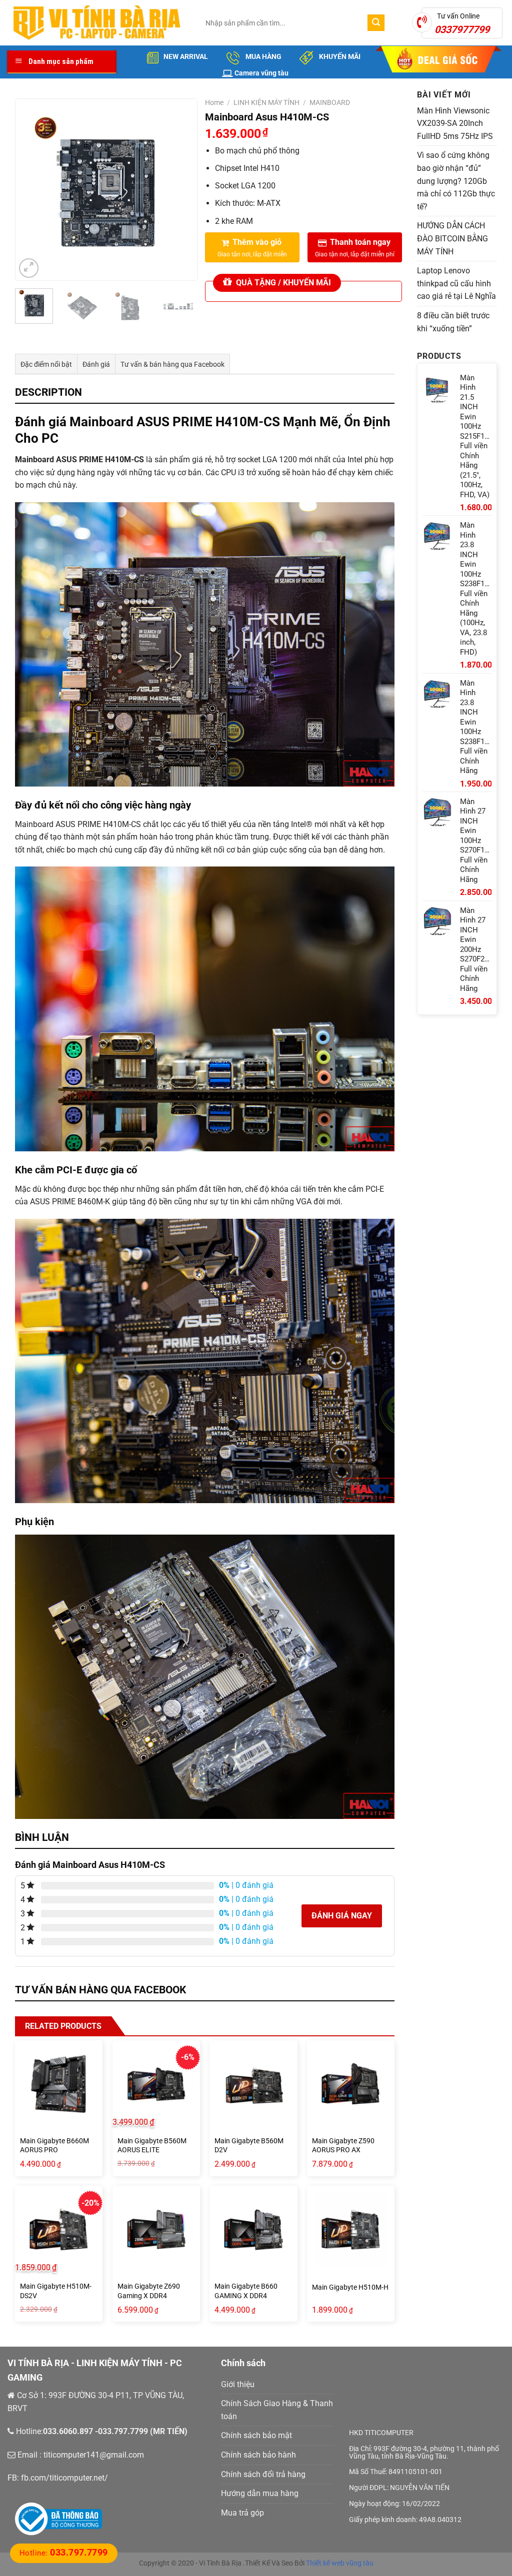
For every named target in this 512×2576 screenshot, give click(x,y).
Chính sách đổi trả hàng (263, 2474)
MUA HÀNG (263, 56)
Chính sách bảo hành (258, 2455)
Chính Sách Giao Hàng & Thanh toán (277, 2410)
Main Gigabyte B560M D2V (249, 2146)
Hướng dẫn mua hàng (260, 2493)
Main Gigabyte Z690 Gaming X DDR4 (149, 2291)
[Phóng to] (29, 268)
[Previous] (31, 190)
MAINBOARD (330, 102)
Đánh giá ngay (342, 1916)
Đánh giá (96, 364)
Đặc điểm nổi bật (46, 364)
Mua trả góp (242, 2513)
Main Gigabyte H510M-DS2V (56, 2291)
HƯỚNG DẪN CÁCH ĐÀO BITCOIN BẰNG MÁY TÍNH (452, 238)
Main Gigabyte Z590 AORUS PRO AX (343, 2146)
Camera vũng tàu (261, 73)
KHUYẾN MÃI (339, 56)
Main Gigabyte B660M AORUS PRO (54, 2146)
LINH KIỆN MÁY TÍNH (266, 102)
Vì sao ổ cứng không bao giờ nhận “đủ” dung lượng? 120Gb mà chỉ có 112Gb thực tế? (456, 181)
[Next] (180, 190)
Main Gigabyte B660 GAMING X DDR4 (246, 2291)
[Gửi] (376, 23)
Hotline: (64, 2553)
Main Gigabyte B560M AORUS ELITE (152, 2146)
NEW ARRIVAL (186, 56)
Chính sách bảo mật (256, 2435)
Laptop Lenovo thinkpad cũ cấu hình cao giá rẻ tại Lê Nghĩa (456, 283)
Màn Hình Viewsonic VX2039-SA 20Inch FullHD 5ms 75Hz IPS (455, 123)
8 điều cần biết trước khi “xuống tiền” (453, 322)
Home (214, 102)
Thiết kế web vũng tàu (340, 2563)
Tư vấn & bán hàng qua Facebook (172, 364)
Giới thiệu (238, 2384)
